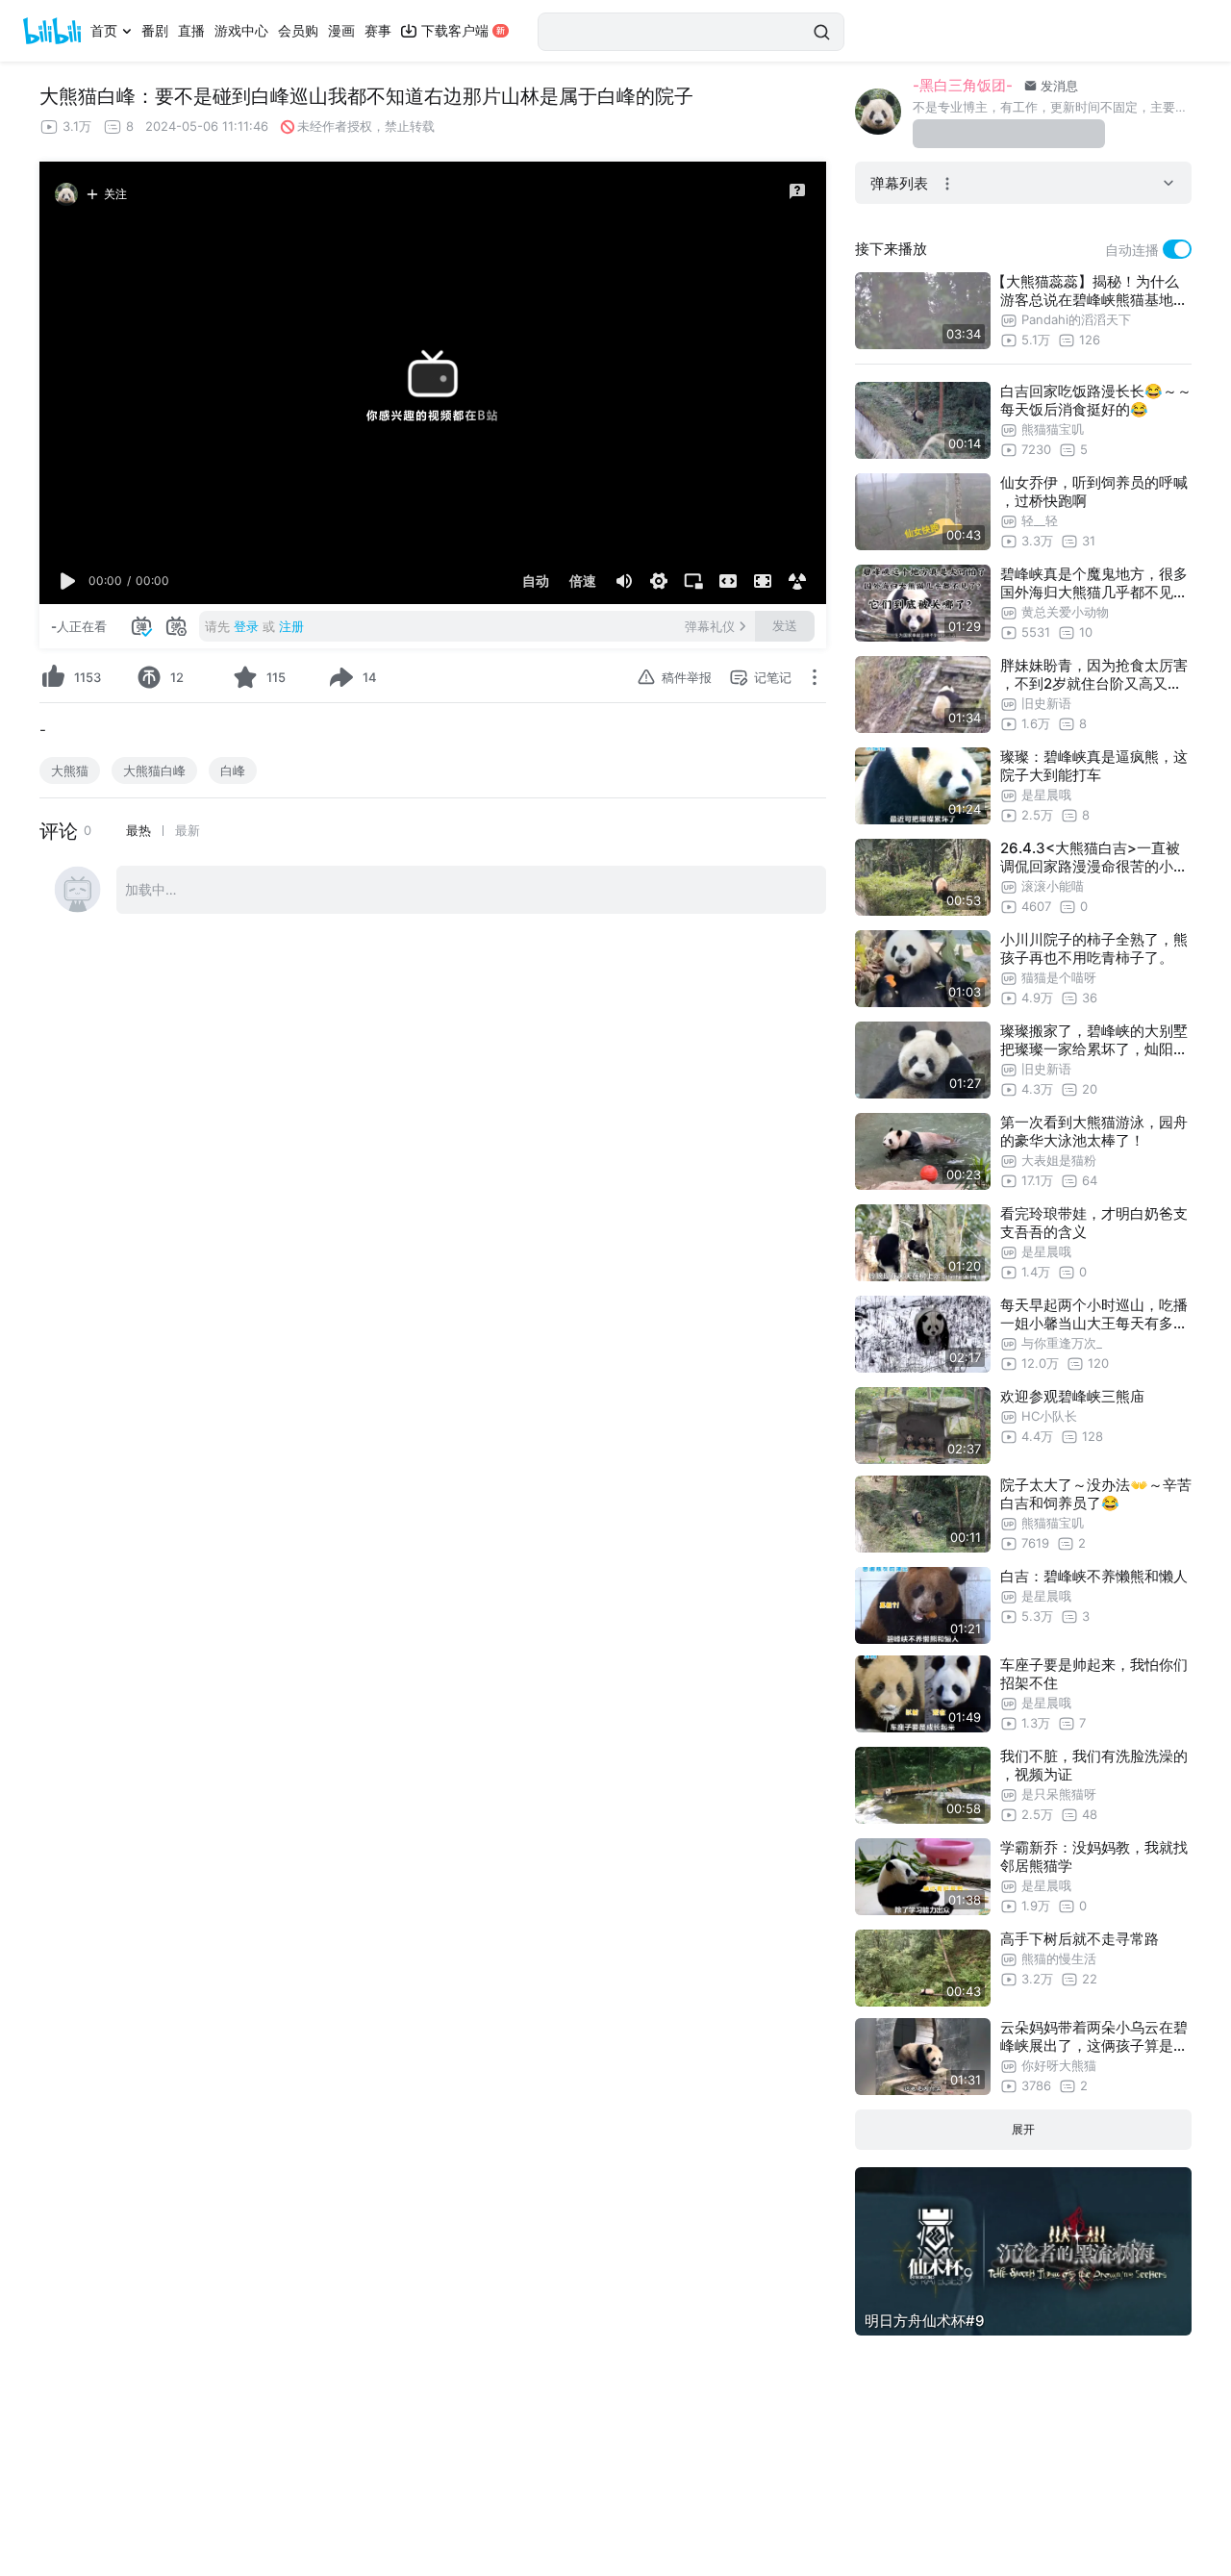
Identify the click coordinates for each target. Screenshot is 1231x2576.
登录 (246, 626)
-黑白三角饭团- (963, 85)
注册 (291, 626)
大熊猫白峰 (154, 770)
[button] (68, 581)
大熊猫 (70, 770)
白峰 (233, 770)
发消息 (1057, 86)
